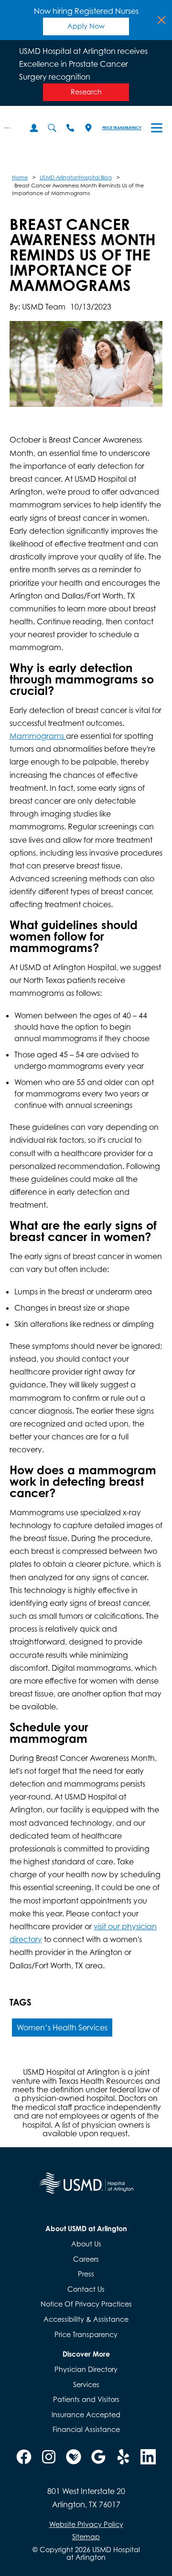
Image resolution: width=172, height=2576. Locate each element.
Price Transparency (122, 128)
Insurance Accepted (86, 2415)
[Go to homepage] (8, 128)
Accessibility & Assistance (86, 2319)
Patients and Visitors (86, 2399)
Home (20, 177)
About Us (86, 2244)
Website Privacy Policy (86, 2524)
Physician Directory (86, 2369)
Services (86, 2385)
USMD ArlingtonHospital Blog (76, 177)
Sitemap (86, 2537)
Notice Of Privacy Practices (86, 2304)
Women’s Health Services (62, 2028)
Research (86, 92)
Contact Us (86, 2289)
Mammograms (38, 736)
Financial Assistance (86, 2429)
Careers (86, 2259)
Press (86, 2274)
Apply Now (86, 26)
